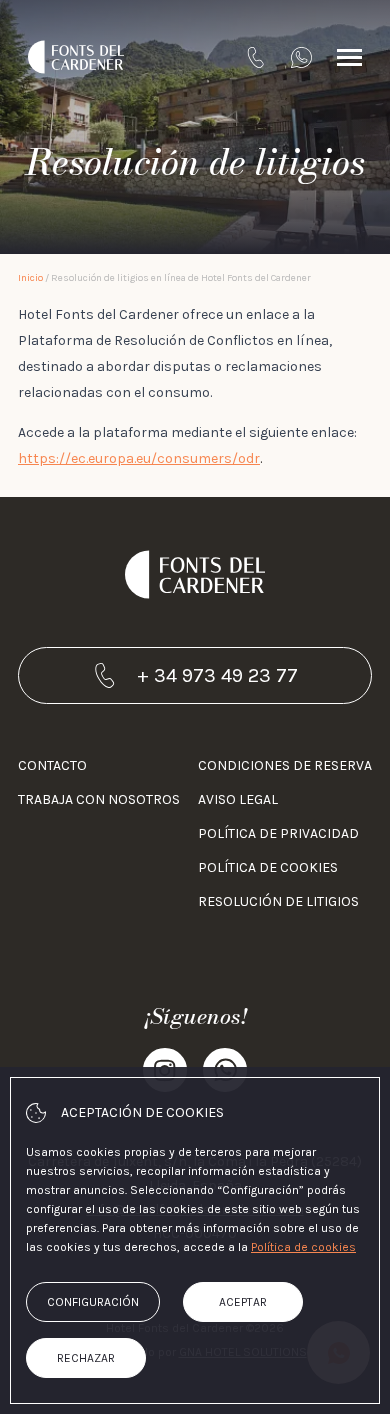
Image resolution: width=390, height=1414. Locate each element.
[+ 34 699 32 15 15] (301, 57)
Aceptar (243, 1302)
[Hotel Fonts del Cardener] (76, 57)
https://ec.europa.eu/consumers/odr (139, 458)
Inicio (30, 278)
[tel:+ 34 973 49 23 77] (255, 57)
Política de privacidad (278, 833)
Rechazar (86, 1358)
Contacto (52, 765)
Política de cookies (268, 867)
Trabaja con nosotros (99, 799)
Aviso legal (238, 799)
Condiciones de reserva (285, 765)
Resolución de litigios (278, 901)
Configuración (93, 1302)
